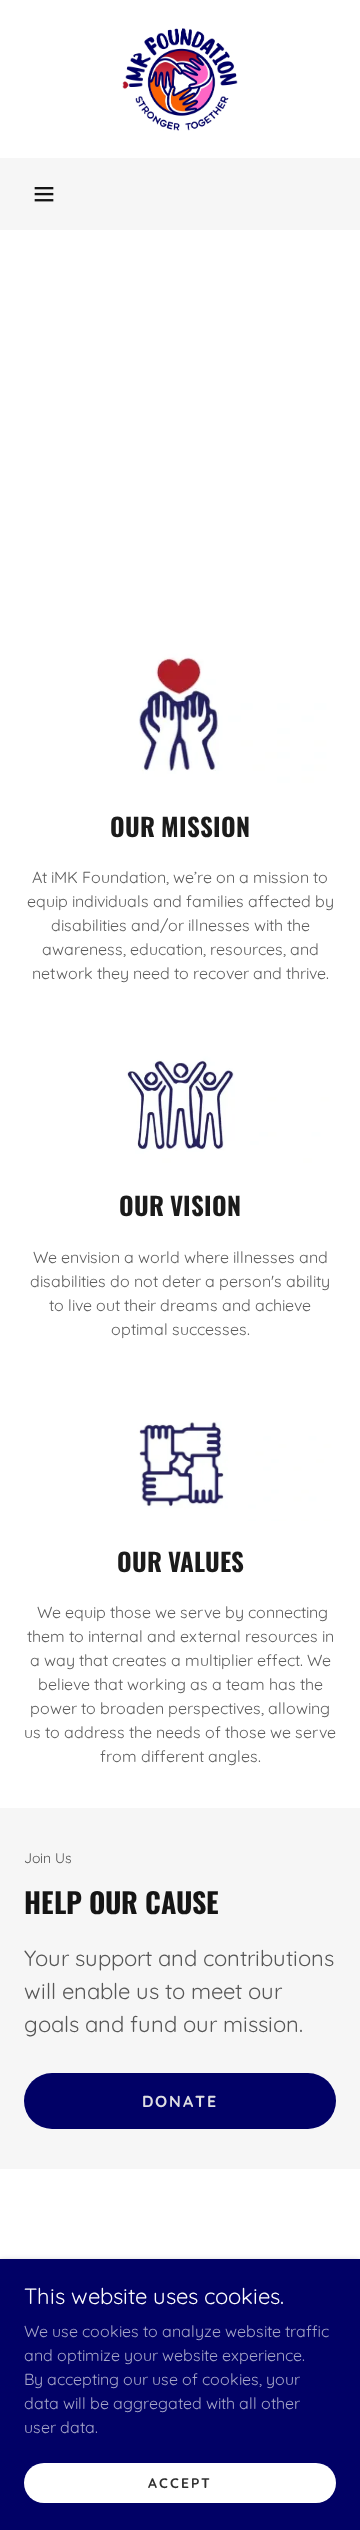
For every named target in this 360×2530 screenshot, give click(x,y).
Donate (180, 2101)
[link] (180, 79)
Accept (180, 2482)
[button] (44, 194)
